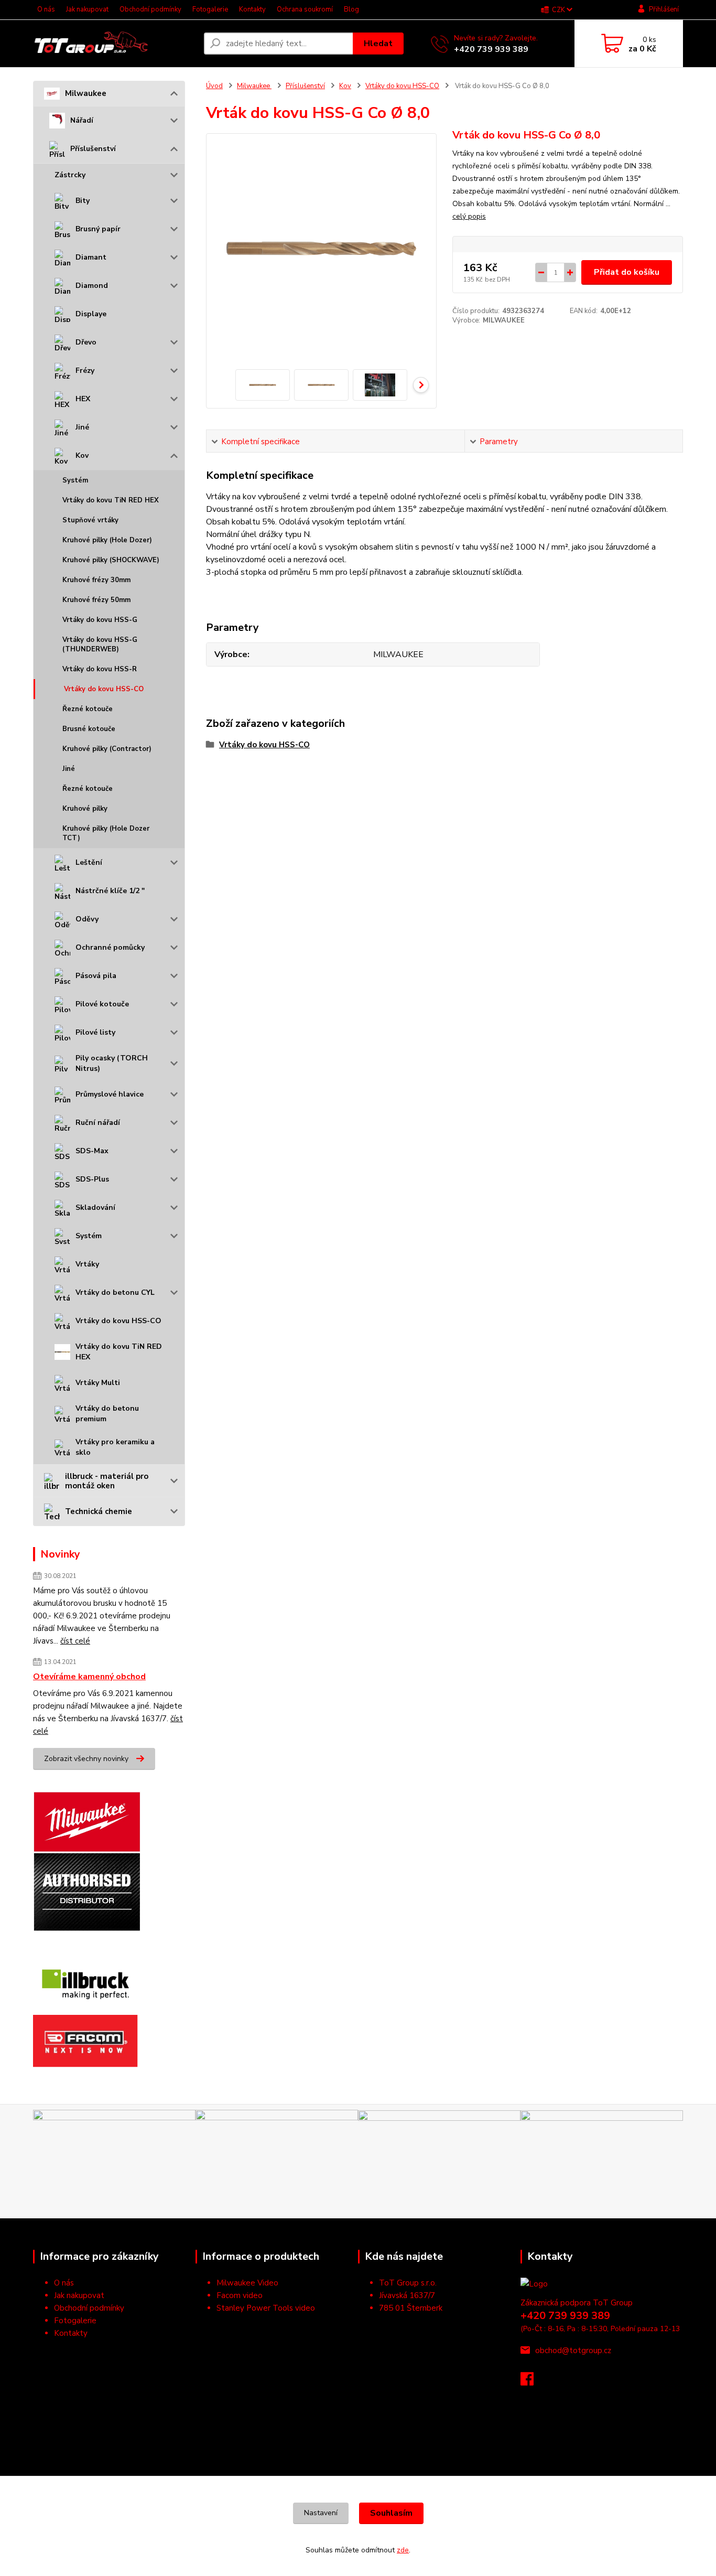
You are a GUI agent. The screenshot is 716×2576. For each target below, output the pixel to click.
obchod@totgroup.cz (573, 2350)
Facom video (240, 2295)
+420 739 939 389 (491, 49)
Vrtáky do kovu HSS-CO (104, 689)
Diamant (91, 257)
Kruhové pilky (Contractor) (107, 749)
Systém (75, 480)
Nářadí (82, 120)
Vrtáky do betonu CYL (115, 1292)
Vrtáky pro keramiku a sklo (115, 1447)
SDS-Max (92, 1151)
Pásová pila (96, 976)
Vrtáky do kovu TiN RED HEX (111, 500)
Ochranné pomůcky (110, 947)
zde (403, 2550)
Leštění (89, 862)
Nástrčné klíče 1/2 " (110, 891)
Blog (351, 9)
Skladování (95, 1207)
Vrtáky (87, 1264)
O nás (46, 9)
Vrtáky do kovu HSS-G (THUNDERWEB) (100, 645)
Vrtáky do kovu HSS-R (100, 669)
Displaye (91, 314)
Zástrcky (70, 175)
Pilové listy (95, 1032)
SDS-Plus (92, 1179)
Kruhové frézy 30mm (96, 580)
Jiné (82, 427)
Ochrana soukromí (305, 9)
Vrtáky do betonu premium (107, 1414)
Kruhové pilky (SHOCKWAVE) (111, 560)
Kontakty (252, 9)
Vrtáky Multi (98, 1383)
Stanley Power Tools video (266, 2308)
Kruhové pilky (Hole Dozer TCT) (106, 833)
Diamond (92, 286)
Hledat (378, 44)
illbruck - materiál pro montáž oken (107, 1481)
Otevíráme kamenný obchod (89, 1677)
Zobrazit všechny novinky (86, 1759)
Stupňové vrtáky (90, 520)
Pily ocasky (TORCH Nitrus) (112, 1063)
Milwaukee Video (247, 2283)
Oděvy (87, 919)
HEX (83, 399)
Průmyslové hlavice (110, 1094)
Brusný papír (98, 229)
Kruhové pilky (85, 809)
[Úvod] (114, 44)
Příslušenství (93, 149)
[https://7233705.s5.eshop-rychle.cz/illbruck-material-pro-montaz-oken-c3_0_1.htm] (85, 1983)
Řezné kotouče (88, 709)
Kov (82, 455)
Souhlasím (391, 2513)
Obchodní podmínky (150, 9)
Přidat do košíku (627, 272)
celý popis (469, 216)
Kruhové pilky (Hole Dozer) (107, 540)
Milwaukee (86, 93)
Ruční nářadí (98, 1123)
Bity (83, 201)
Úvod (214, 86)
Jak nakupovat (87, 9)
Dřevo (86, 342)
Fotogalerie (210, 9)
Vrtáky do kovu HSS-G (100, 620)
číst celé (75, 1641)
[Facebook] (532, 2382)
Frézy (85, 371)
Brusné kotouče (89, 729)
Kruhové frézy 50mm (96, 600)
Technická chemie (99, 1511)
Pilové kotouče (102, 1004)
